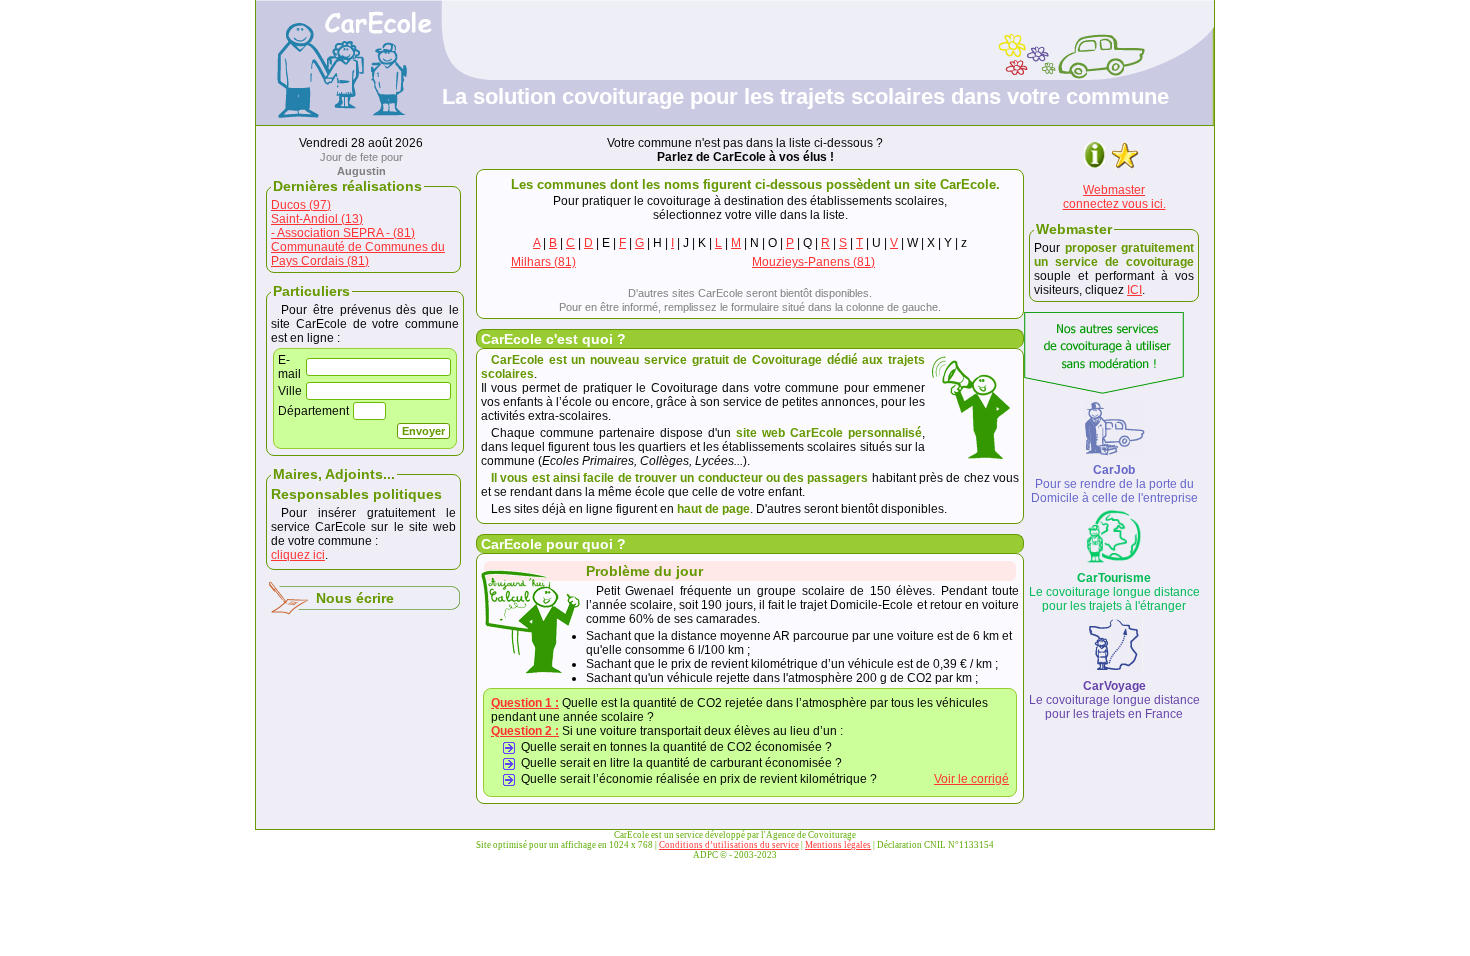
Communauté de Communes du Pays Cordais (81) (358, 254)
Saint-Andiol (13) (317, 219)
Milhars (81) (543, 262)
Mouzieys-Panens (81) (813, 262)
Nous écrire (355, 598)
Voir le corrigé (971, 779)
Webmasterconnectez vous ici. (1114, 197)
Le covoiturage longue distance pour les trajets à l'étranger (1114, 592)
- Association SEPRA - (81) (343, 233)
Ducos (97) (301, 205)
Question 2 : (525, 731)
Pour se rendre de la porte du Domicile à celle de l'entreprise (1114, 484)
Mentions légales (838, 845)
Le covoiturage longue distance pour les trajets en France (1114, 700)
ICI (1134, 290)
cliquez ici (298, 555)
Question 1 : (525, 703)
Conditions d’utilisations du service (729, 845)
